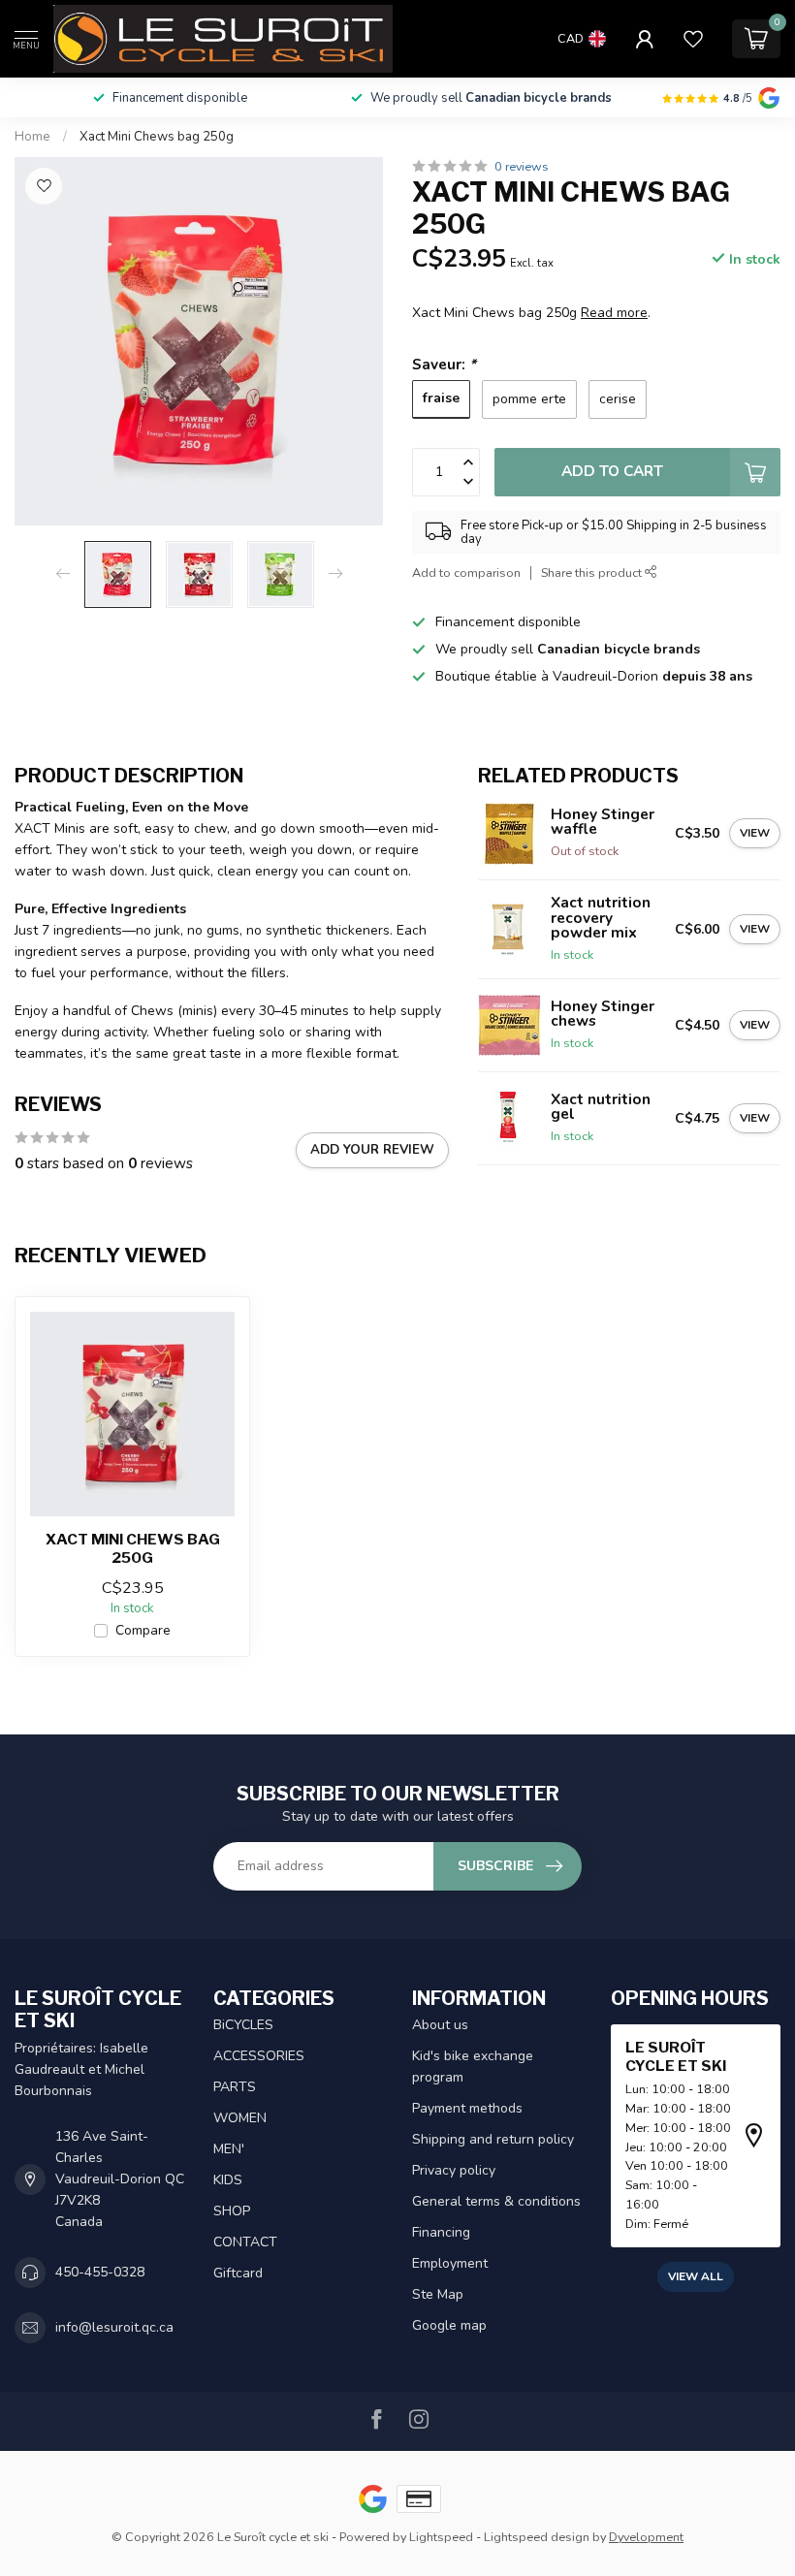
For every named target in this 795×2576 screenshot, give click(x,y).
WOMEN (240, 2118)
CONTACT (245, 2242)
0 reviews (522, 166)
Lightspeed (441, 2537)
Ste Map (438, 2294)
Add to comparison (466, 572)
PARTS (235, 2087)
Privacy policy (454, 2170)
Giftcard (238, 2273)
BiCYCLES (243, 2025)
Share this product (593, 572)
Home (32, 137)
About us (440, 2025)
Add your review (372, 1150)
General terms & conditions (496, 2201)
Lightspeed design (537, 2537)
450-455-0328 (100, 2272)
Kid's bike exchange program (473, 2067)
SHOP (232, 2211)
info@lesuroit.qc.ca (114, 2327)
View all (696, 2276)
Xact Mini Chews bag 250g (157, 137)
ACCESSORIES (259, 2056)
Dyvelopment (646, 2537)
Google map (449, 2325)
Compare (143, 1630)
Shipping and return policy (493, 2139)
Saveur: (444, 364)
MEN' (229, 2149)
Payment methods (467, 2108)
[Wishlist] (693, 39)
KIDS (228, 2180)
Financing (441, 2232)
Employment (450, 2263)
